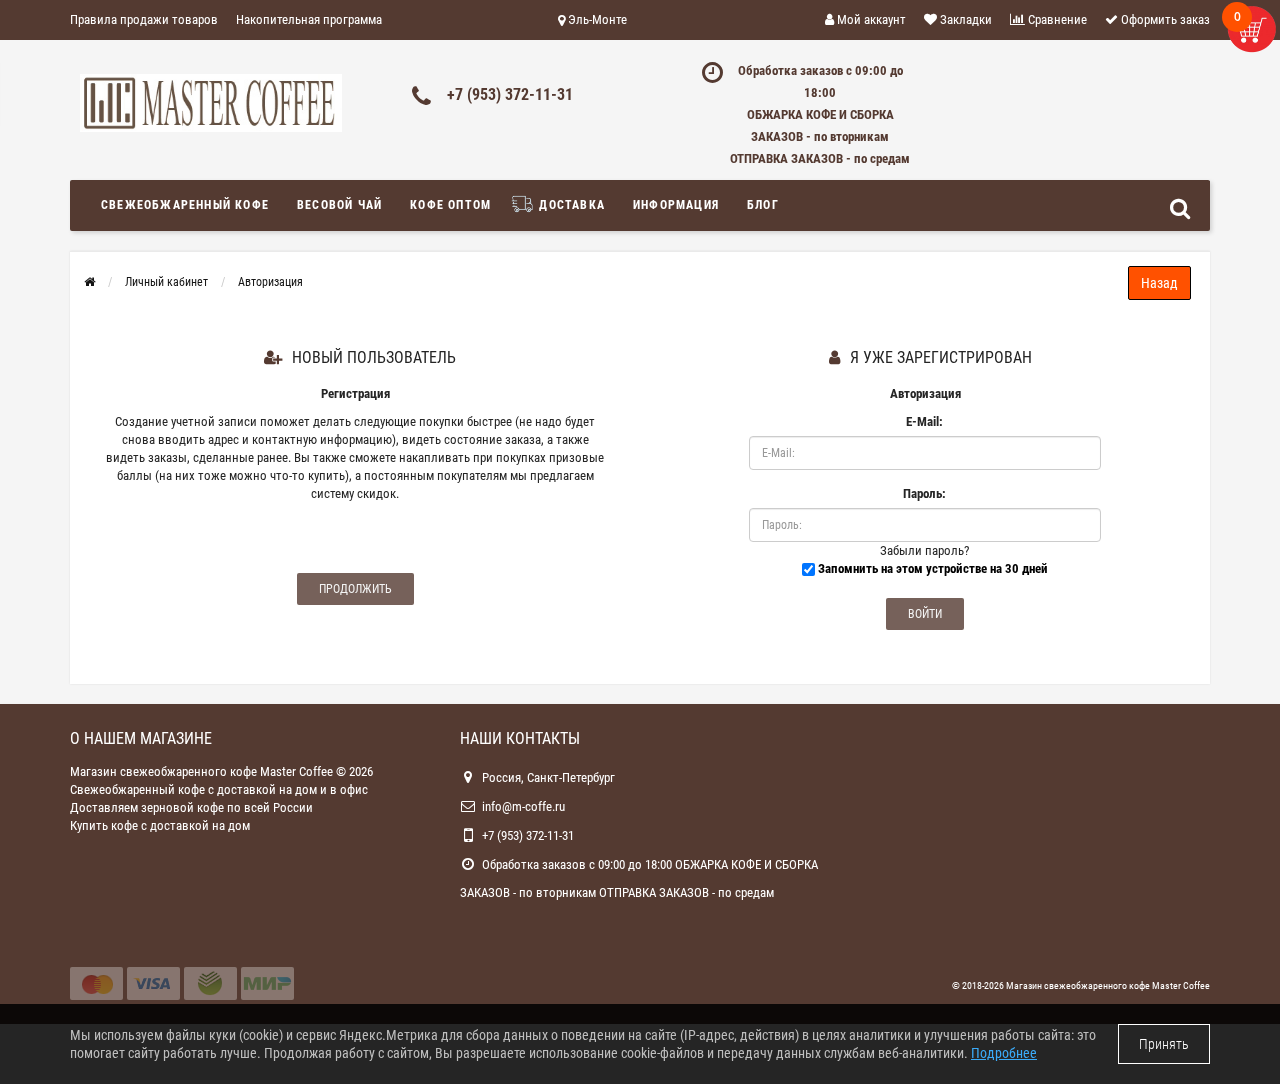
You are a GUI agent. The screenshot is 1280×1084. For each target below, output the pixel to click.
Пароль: (924, 493)
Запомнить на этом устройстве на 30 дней (931, 568)
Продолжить (355, 589)
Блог (763, 205)
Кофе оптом (450, 205)
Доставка (570, 205)
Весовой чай (339, 205)
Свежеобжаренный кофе (185, 205)
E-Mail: (924, 421)
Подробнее (1004, 1053)
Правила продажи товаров (144, 19)
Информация (676, 205)
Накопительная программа (309, 19)
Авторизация (270, 282)
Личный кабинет (166, 282)
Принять (1164, 1044)
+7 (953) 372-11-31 (510, 94)
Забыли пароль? (924, 550)
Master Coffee (1181, 985)
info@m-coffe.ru (523, 806)
